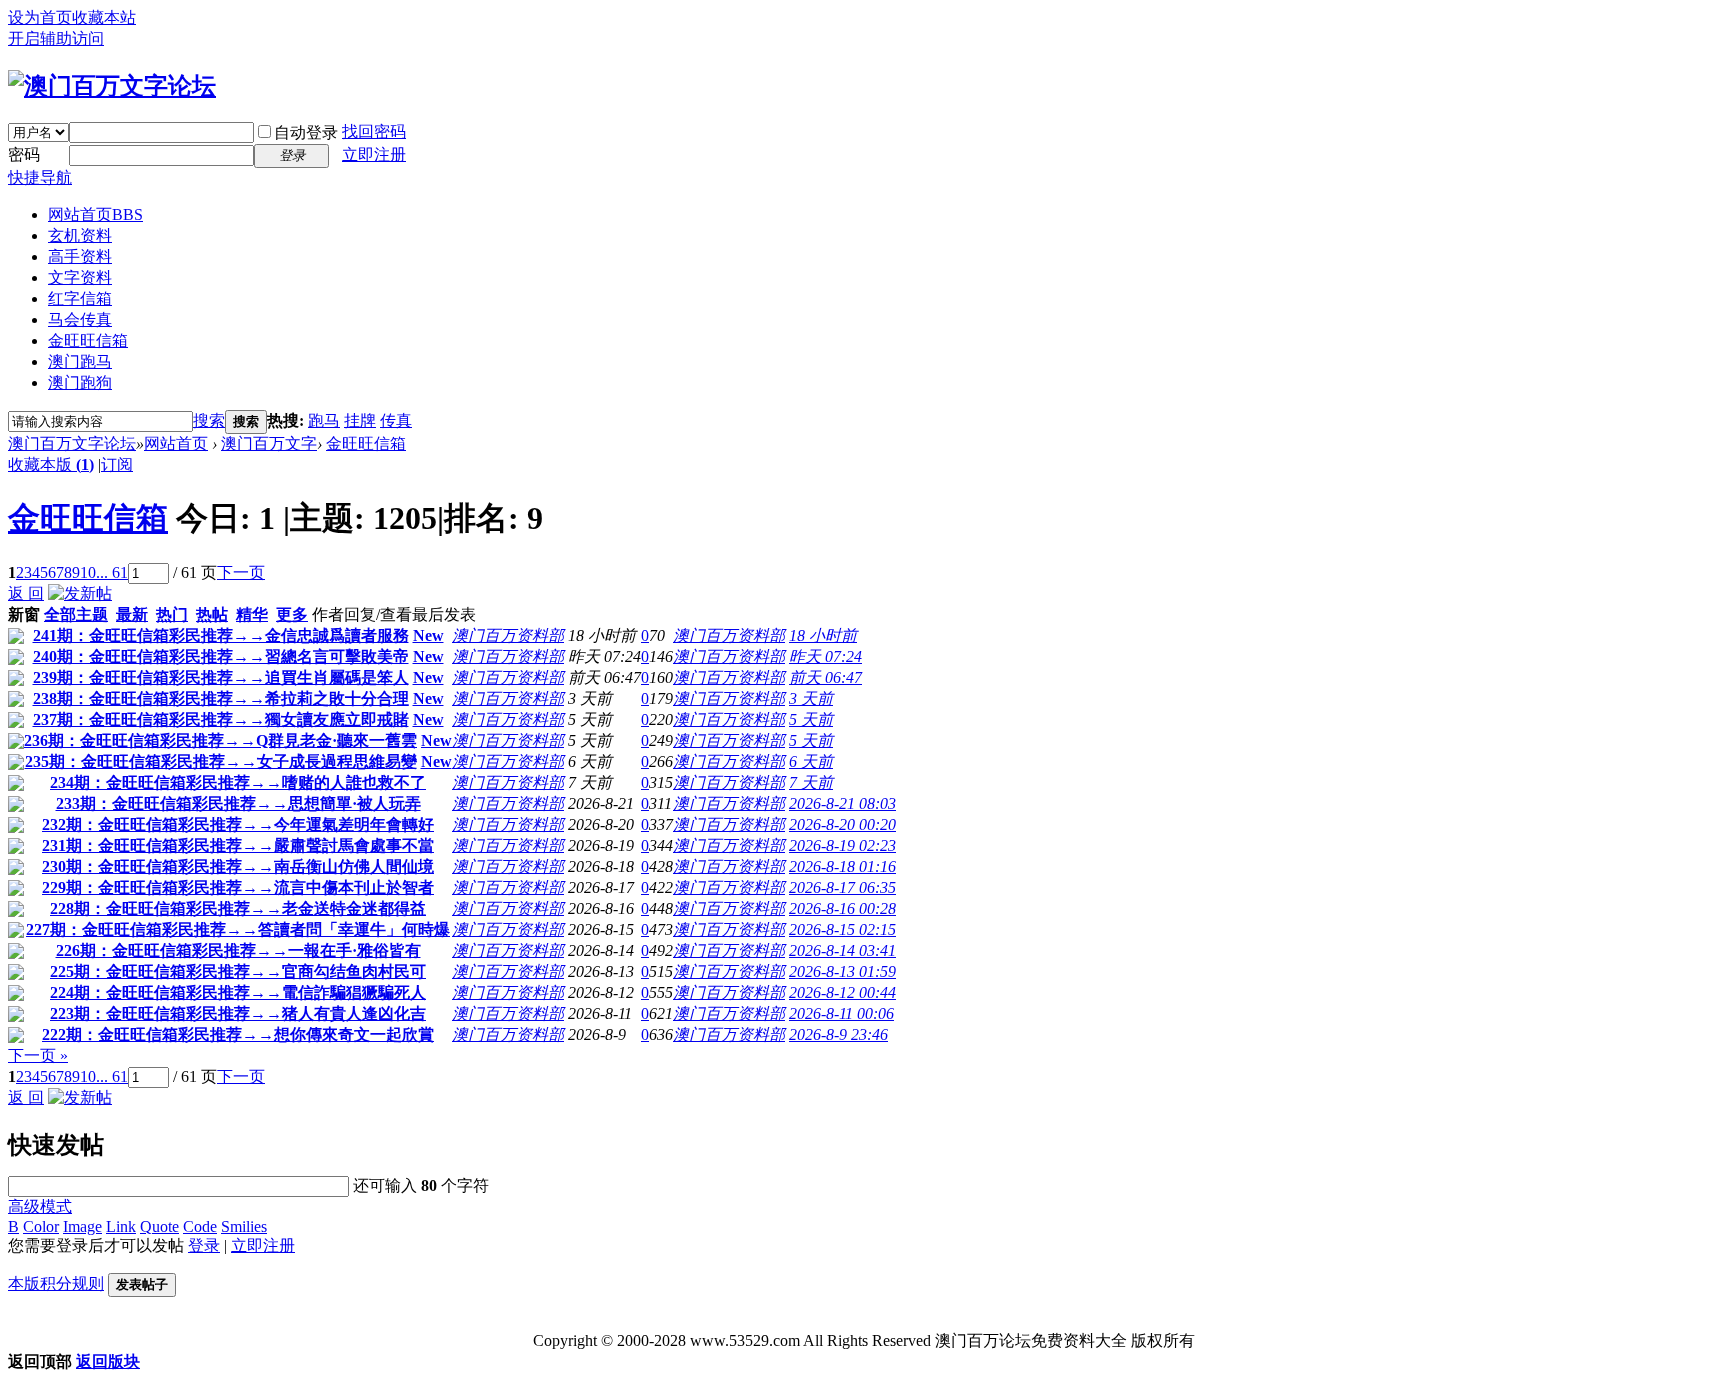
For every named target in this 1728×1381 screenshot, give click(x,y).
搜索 (209, 420)
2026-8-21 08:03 (842, 803)
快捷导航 (40, 177)
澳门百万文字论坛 (72, 443)
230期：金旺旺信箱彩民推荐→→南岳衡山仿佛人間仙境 (238, 866)
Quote (159, 1226)
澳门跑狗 (80, 382)
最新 (132, 614)
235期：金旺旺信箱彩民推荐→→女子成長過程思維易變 (221, 761)
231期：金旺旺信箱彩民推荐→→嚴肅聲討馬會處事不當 (238, 845)
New (428, 635)
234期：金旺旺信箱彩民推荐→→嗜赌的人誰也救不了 (238, 782)
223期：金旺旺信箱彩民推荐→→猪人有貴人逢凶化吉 (238, 1013)
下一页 (241, 572)
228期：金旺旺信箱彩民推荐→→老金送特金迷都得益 (238, 908)
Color (41, 1226)
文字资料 (80, 277)
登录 (204, 1245)
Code (200, 1226)
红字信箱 (80, 298)
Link (121, 1226)
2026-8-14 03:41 (842, 950)
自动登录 (306, 132)
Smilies (244, 1226)
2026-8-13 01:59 (842, 971)
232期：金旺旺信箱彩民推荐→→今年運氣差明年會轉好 (238, 824)
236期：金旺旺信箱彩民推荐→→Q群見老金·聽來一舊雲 (220, 740)
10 (88, 572)
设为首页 (40, 17)
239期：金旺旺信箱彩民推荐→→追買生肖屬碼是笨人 (221, 677)
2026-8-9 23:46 (838, 1034)
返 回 (26, 593)
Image (82, 1226)
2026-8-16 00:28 (842, 908)
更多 (292, 614)
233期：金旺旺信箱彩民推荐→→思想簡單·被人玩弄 (238, 803)
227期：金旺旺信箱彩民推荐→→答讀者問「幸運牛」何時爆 (238, 929)
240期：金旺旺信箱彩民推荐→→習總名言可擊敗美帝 (221, 656)
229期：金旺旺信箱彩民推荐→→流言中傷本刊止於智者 (238, 887)
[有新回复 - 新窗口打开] (16, 638)
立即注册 (374, 154)
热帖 (212, 614)
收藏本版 (51, 464)
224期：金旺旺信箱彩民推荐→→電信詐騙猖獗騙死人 (238, 992)
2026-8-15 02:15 (842, 929)
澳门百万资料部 (508, 635)
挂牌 (360, 420)
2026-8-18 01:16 (842, 866)
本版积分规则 (56, 1283)
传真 (396, 420)
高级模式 (40, 1206)
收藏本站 (104, 17)
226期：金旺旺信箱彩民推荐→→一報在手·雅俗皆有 (238, 950)
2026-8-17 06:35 (842, 887)
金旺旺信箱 (88, 340)
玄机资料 (80, 235)
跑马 (324, 420)
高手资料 (80, 256)
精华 (252, 614)
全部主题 (76, 614)
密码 (24, 154)
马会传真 (80, 319)
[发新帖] (80, 593)
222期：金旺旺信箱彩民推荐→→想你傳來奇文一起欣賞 (238, 1034)
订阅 (117, 464)
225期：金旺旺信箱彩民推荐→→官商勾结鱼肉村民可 (238, 971)
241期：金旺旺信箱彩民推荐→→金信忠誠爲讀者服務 (221, 635)
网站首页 (95, 214)
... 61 (112, 572)
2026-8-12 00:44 (842, 992)
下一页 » (38, 1055)
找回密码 (374, 131)
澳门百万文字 (269, 443)
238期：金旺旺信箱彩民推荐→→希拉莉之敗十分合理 (221, 698)
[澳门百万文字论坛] (112, 86)
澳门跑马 (80, 361)
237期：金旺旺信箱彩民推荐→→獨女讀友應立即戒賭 (221, 719)
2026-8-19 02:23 (842, 845)
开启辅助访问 (56, 38)
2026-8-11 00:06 (841, 1013)
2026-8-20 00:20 (842, 824)
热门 (172, 614)
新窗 (24, 614)
